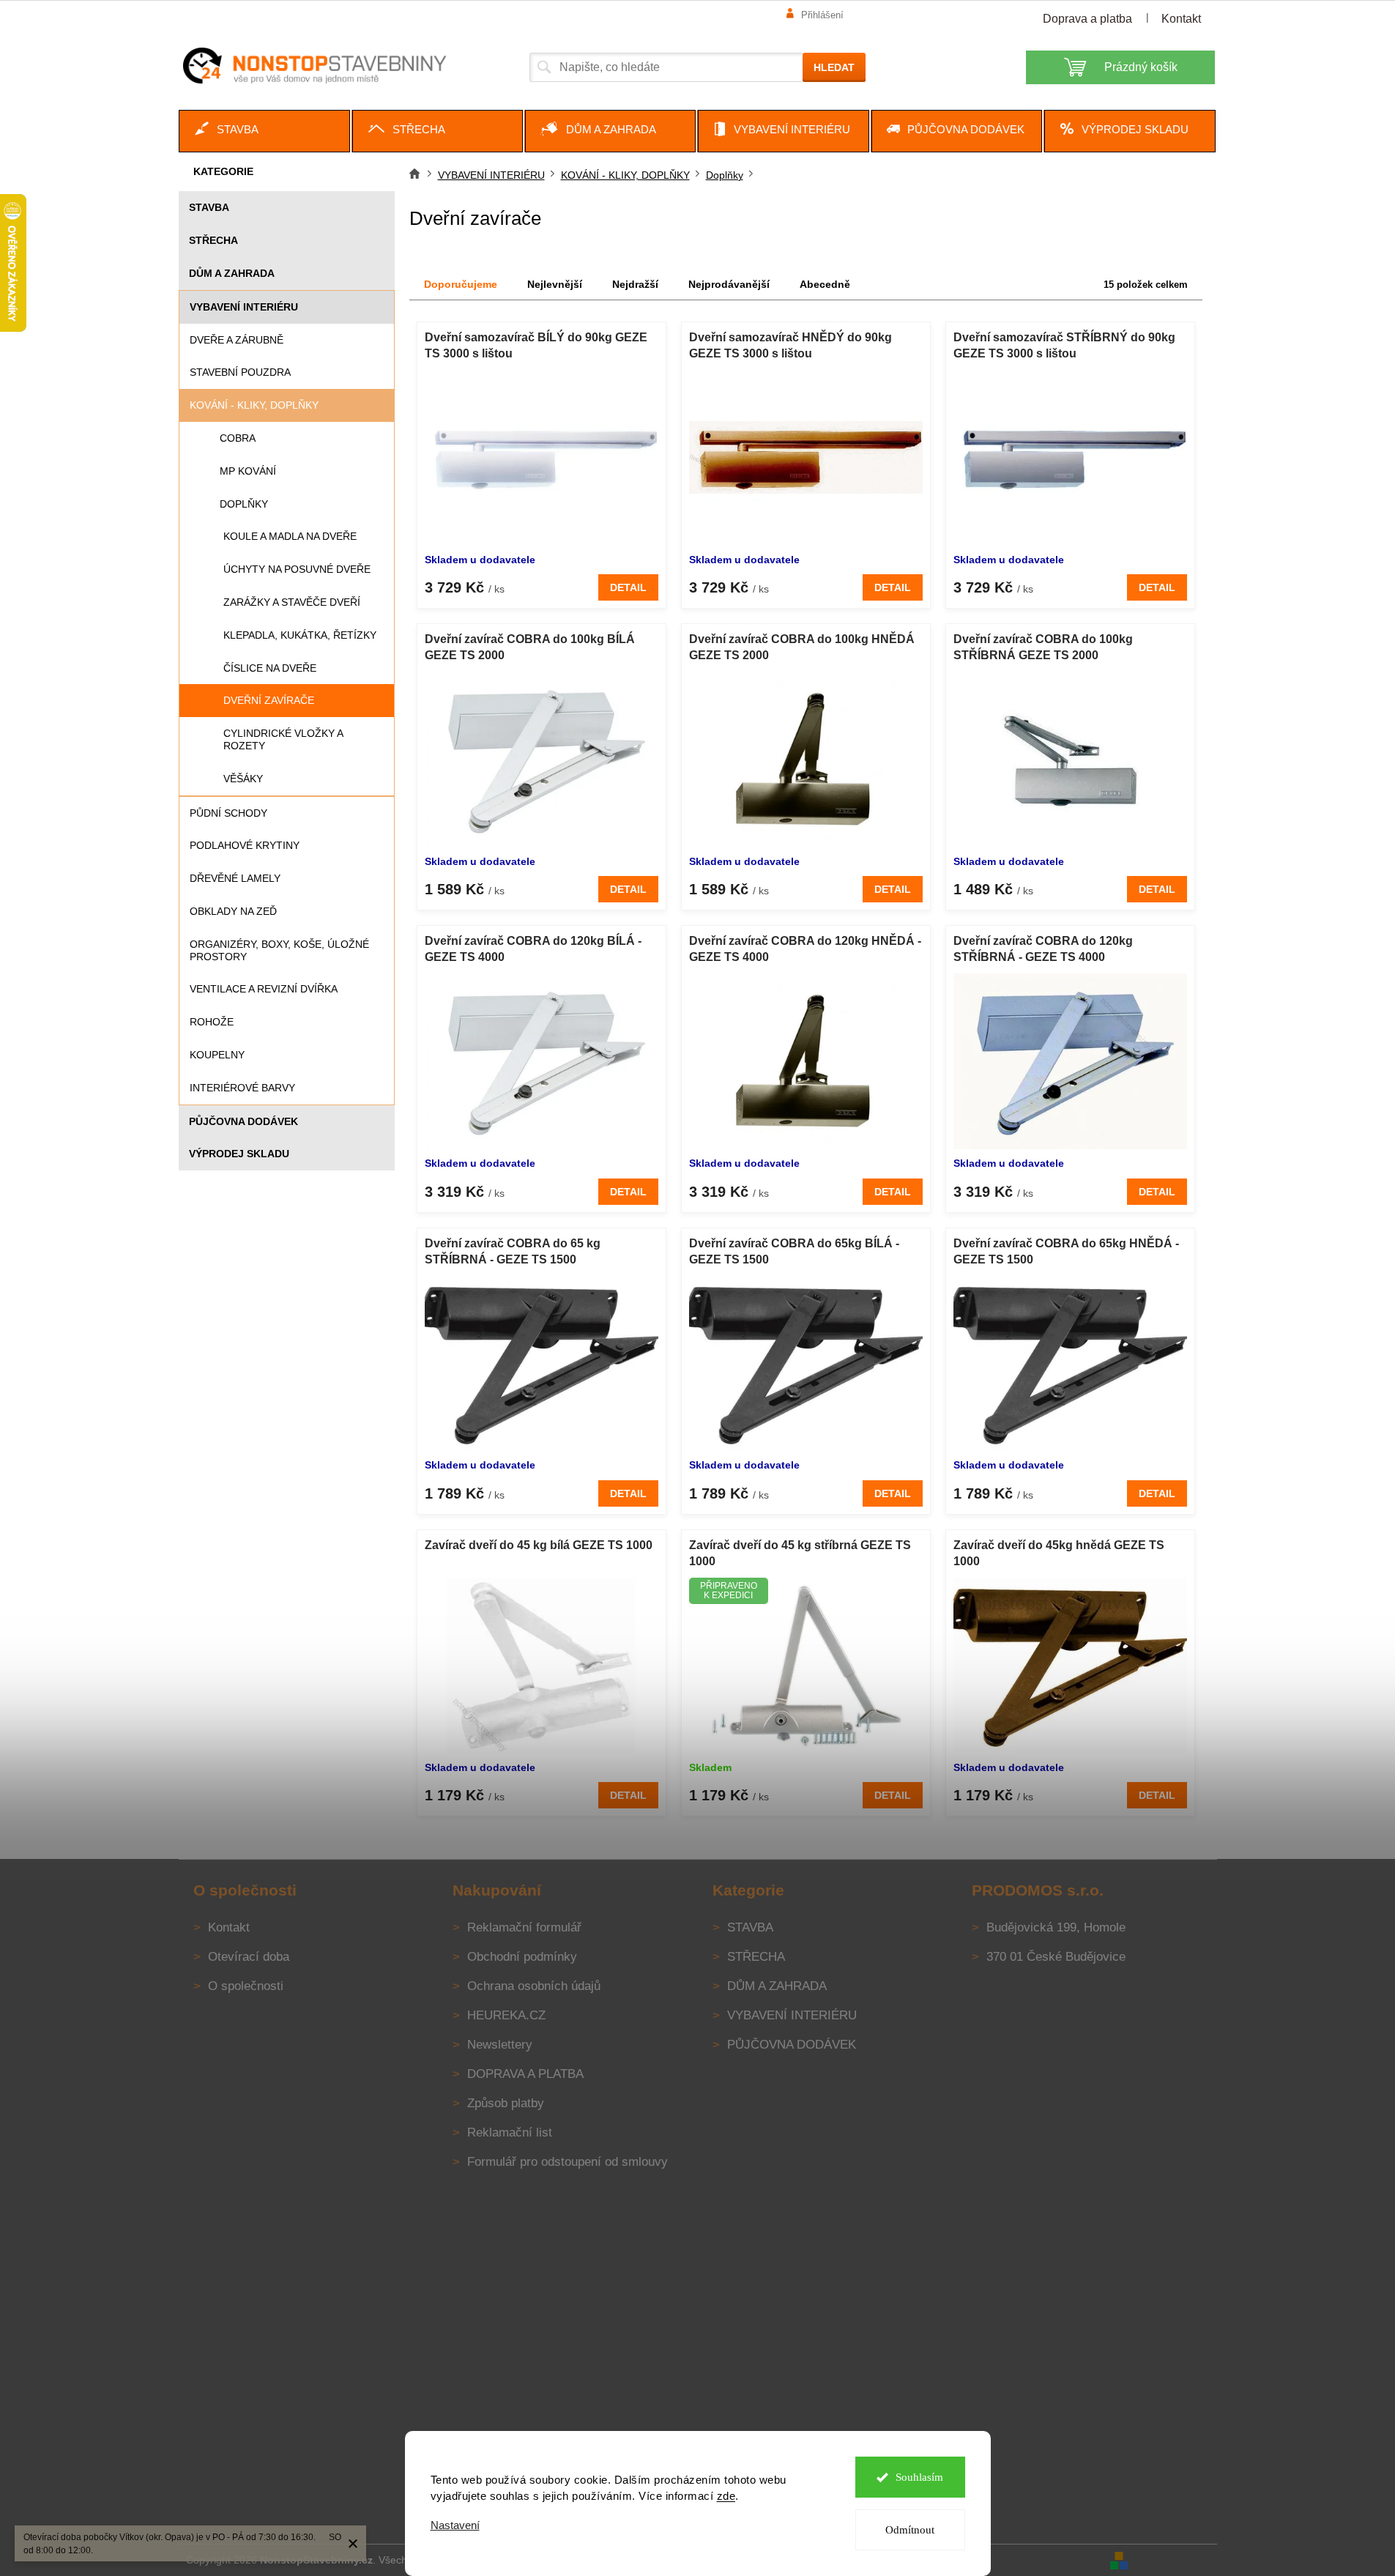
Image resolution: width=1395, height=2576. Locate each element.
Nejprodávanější (729, 284)
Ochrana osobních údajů (534, 1986)
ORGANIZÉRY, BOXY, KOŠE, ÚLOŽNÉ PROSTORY (279, 950)
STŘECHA (213, 240)
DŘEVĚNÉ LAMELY (235, 878)
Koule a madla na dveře (290, 536)
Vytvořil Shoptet (1174, 2559)
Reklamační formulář (524, 1927)
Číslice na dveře (270, 668)
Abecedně (825, 284)
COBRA (238, 438)
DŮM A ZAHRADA (232, 273)
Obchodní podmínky (522, 1957)
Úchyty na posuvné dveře (297, 569)
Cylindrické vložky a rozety (283, 739)
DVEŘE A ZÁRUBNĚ (237, 340)
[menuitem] (264, 131)
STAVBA (209, 207)
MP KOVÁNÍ (248, 471)
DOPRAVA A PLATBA (525, 2074)
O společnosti (246, 1986)
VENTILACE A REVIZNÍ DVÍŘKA (264, 989)
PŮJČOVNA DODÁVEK (243, 1121)
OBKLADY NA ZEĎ (233, 911)
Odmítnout (910, 2530)
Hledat (834, 67)
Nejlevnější (555, 284)
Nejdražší (635, 284)
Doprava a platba (1087, 19)
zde (726, 2496)
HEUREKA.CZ (506, 2015)
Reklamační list (510, 2133)
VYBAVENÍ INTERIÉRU (244, 307)
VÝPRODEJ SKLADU (239, 1154)
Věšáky (243, 779)
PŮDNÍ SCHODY (228, 813)
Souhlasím (919, 2477)
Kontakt (1181, 19)
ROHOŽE (212, 1022)
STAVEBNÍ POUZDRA (240, 372)
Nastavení (455, 2525)
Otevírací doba (249, 1957)
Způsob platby (506, 2103)
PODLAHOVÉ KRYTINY (245, 845)
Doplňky (244, 504)
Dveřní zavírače (269, 700)
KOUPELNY (217, 1055)
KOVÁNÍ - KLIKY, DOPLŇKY (254, 405)
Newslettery (500, 2045)
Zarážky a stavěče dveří (292, 602)
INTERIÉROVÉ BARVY (242, 1088)
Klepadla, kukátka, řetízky (300, 635)
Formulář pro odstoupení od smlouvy (568, 2162)
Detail (628, 587)
